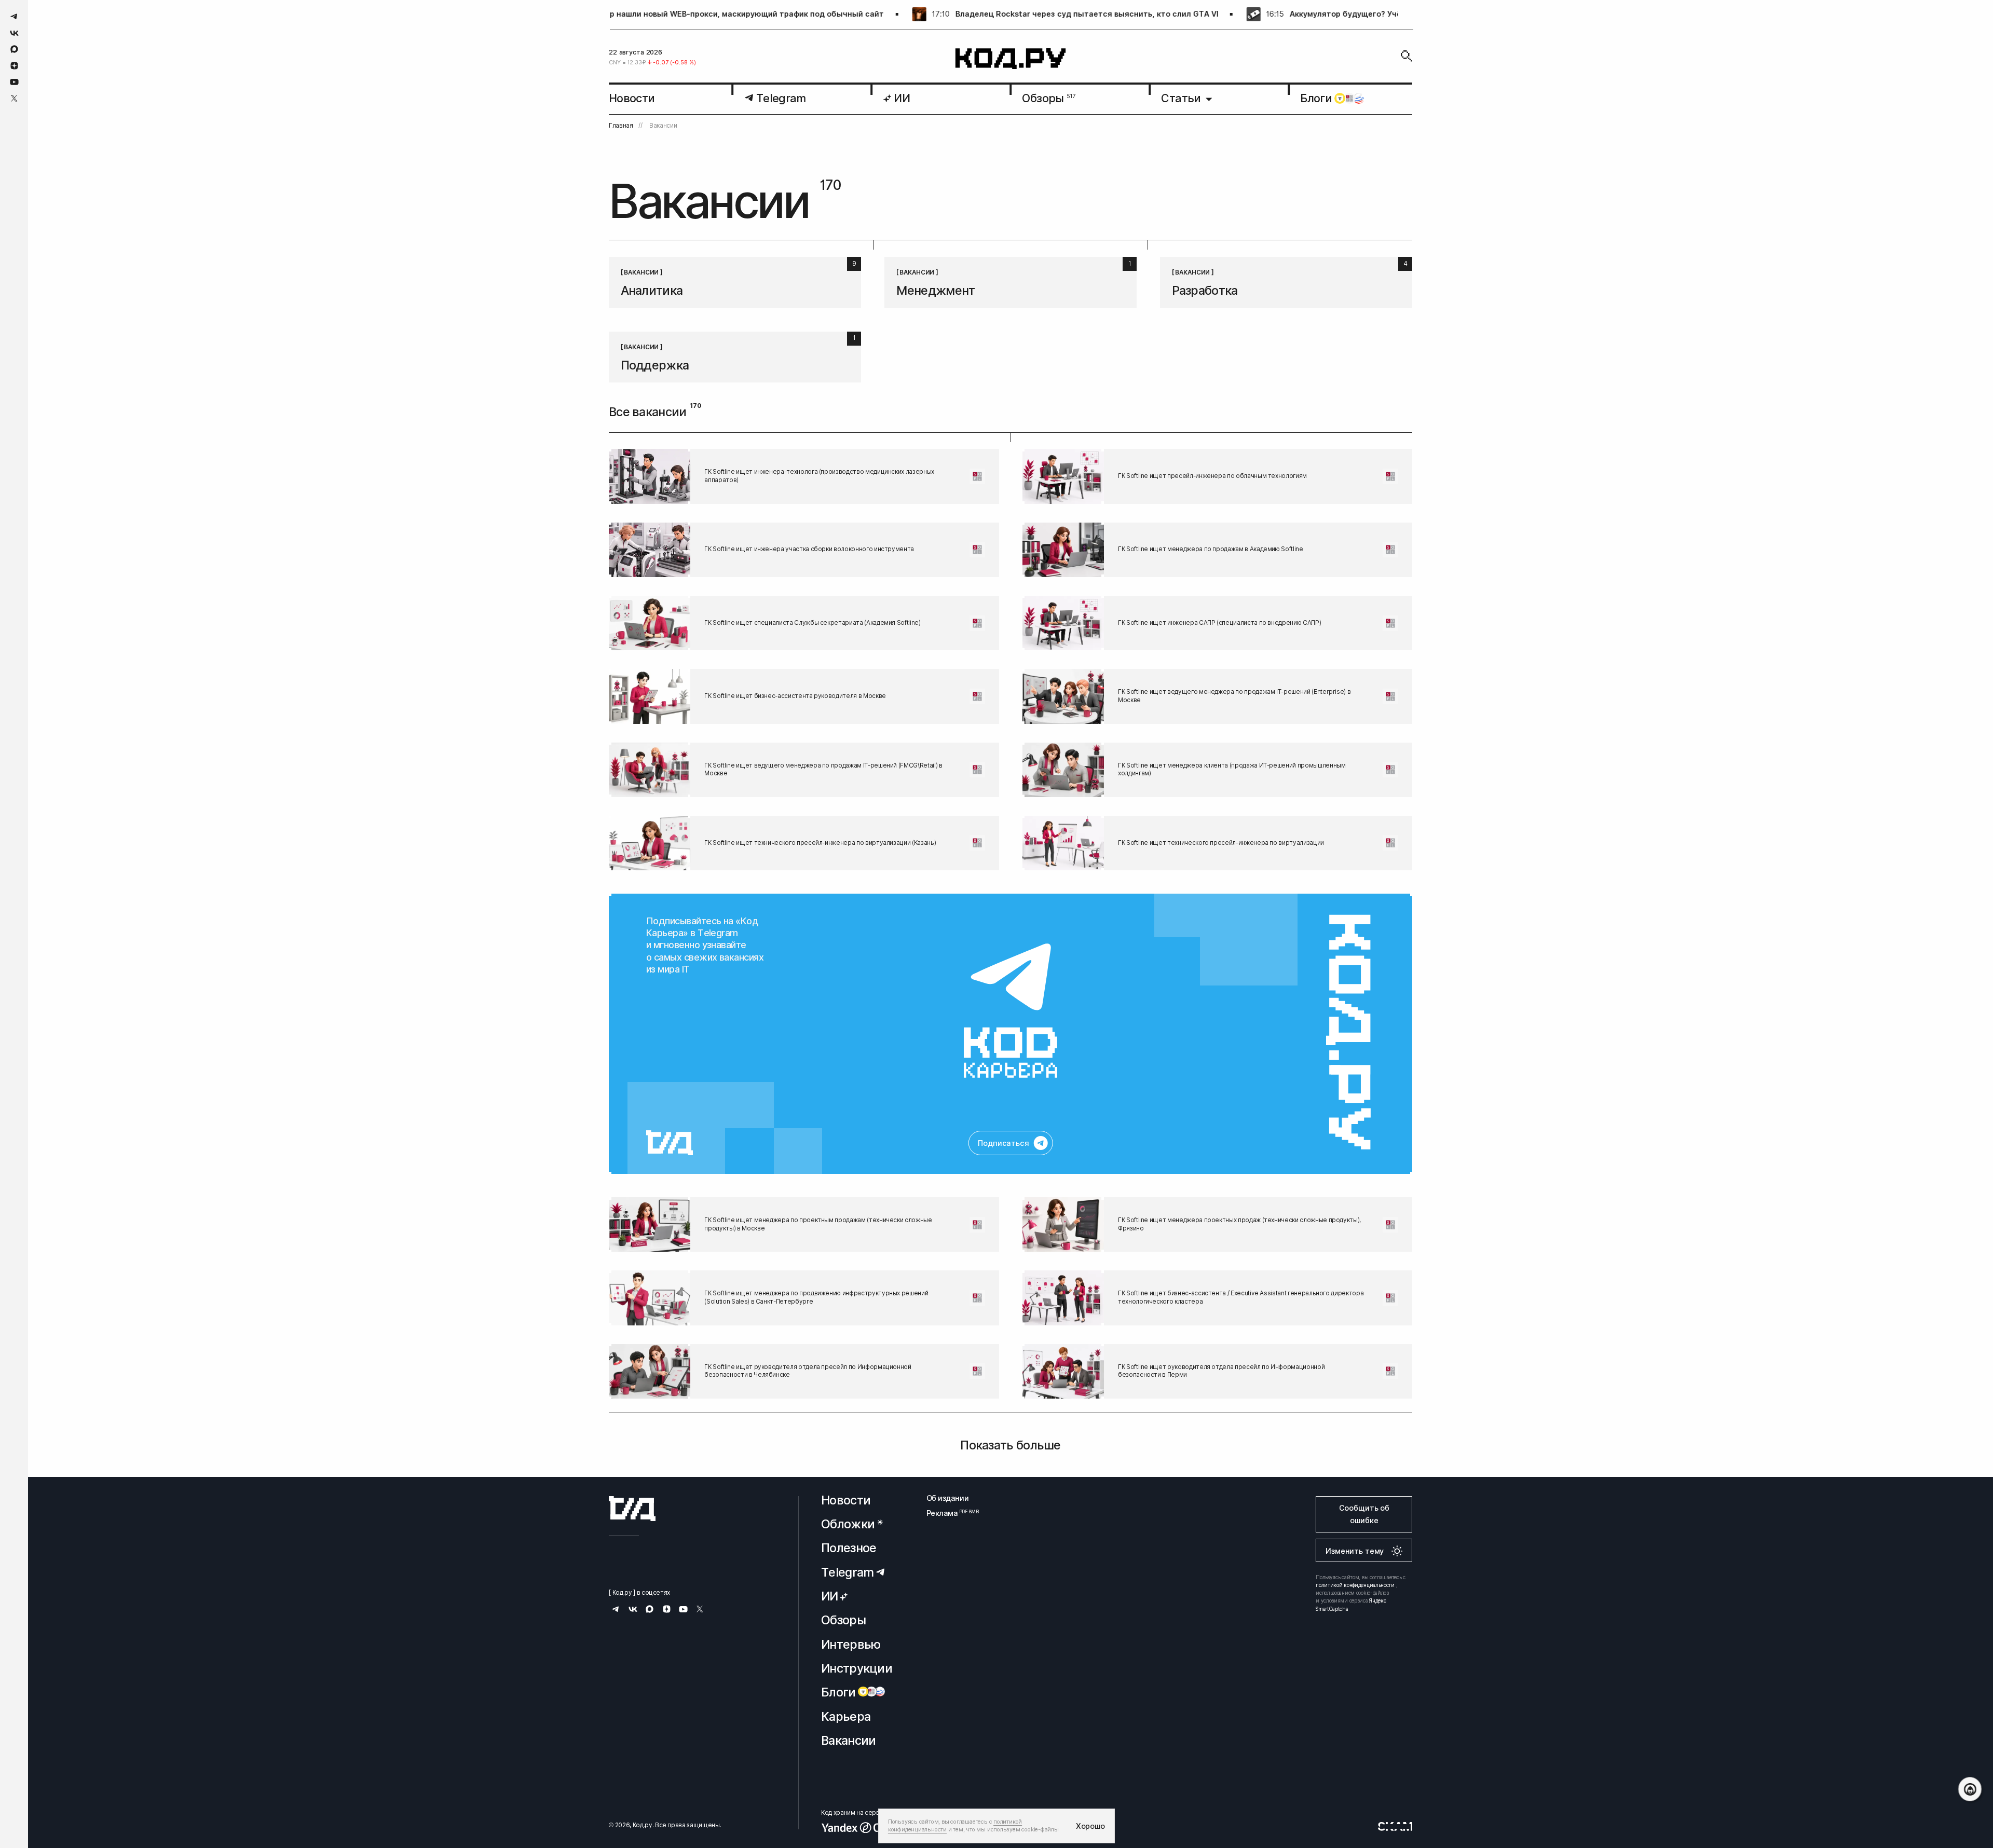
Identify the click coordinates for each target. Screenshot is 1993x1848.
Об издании (948, 1498)
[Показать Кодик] (1970, 1789)
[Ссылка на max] (14, 49)
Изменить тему (1355, 1551)
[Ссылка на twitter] (14, 98)
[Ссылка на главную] (632, 1509)
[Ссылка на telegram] (14, 16)
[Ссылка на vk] (14, 33)
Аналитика (652, 290)
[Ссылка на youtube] (14, 82)
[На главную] (1011, 59)
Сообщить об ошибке (1364, 1514)
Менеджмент (936, 290)
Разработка (1205, 290)
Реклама (948, 1513)
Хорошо (1090, 1826)
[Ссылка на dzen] (14, 66)
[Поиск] (1407, 56)
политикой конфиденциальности (1355, 1585)
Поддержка (655, 365)
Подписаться (1003, 1143)
